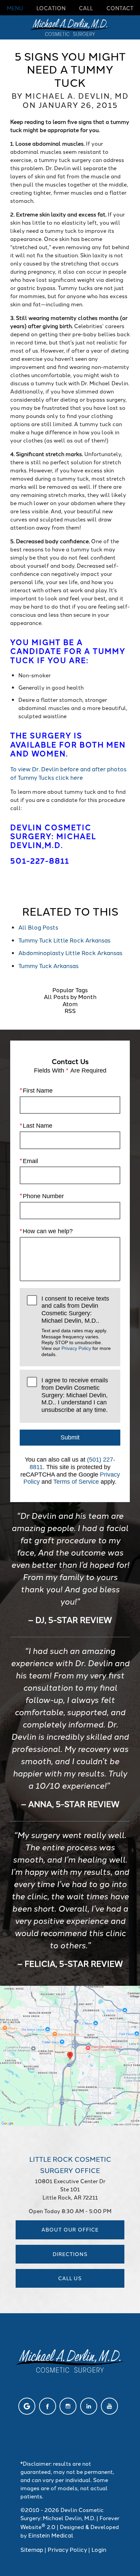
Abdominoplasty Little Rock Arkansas (70, 952)
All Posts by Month (70, 996)
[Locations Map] (70, 2055)
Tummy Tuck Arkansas (48, 965)
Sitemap (32, 2549)
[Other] (27, 2406)
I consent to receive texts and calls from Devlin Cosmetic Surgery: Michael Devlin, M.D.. (76, 1326)
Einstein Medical (51, 2535)
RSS (70, 1010)
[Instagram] (68, 2406)
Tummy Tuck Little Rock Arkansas (64, 940)
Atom (70, 1003)
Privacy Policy (76, 1348)
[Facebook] (48, 2406)
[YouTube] (109, 2406)
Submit (70, 1437)
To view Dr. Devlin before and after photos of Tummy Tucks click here (68, 773)
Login (99, 2549)
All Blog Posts (38, 927)
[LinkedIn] (89, 2406)
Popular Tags (70, 989)
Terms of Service (76, 1482)
